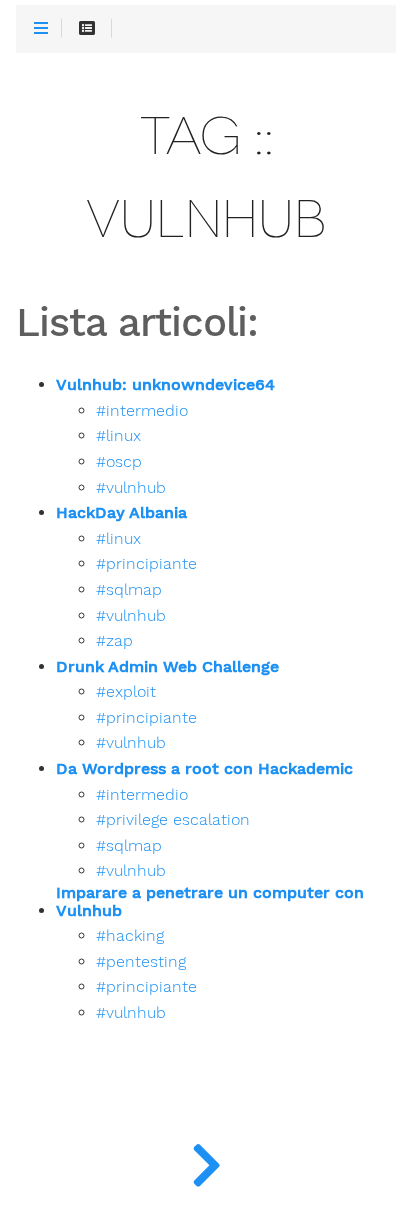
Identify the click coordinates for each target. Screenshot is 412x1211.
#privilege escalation (173, 820)
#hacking (130, 936)
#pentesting (141, 962)
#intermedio (142, 411)
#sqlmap (129, 590)
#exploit (126, 692)
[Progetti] (206, 1161)
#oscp (119, 462)
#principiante (146, 564)
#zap (114, 641)
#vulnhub (131, 488)
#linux (118, 436)
